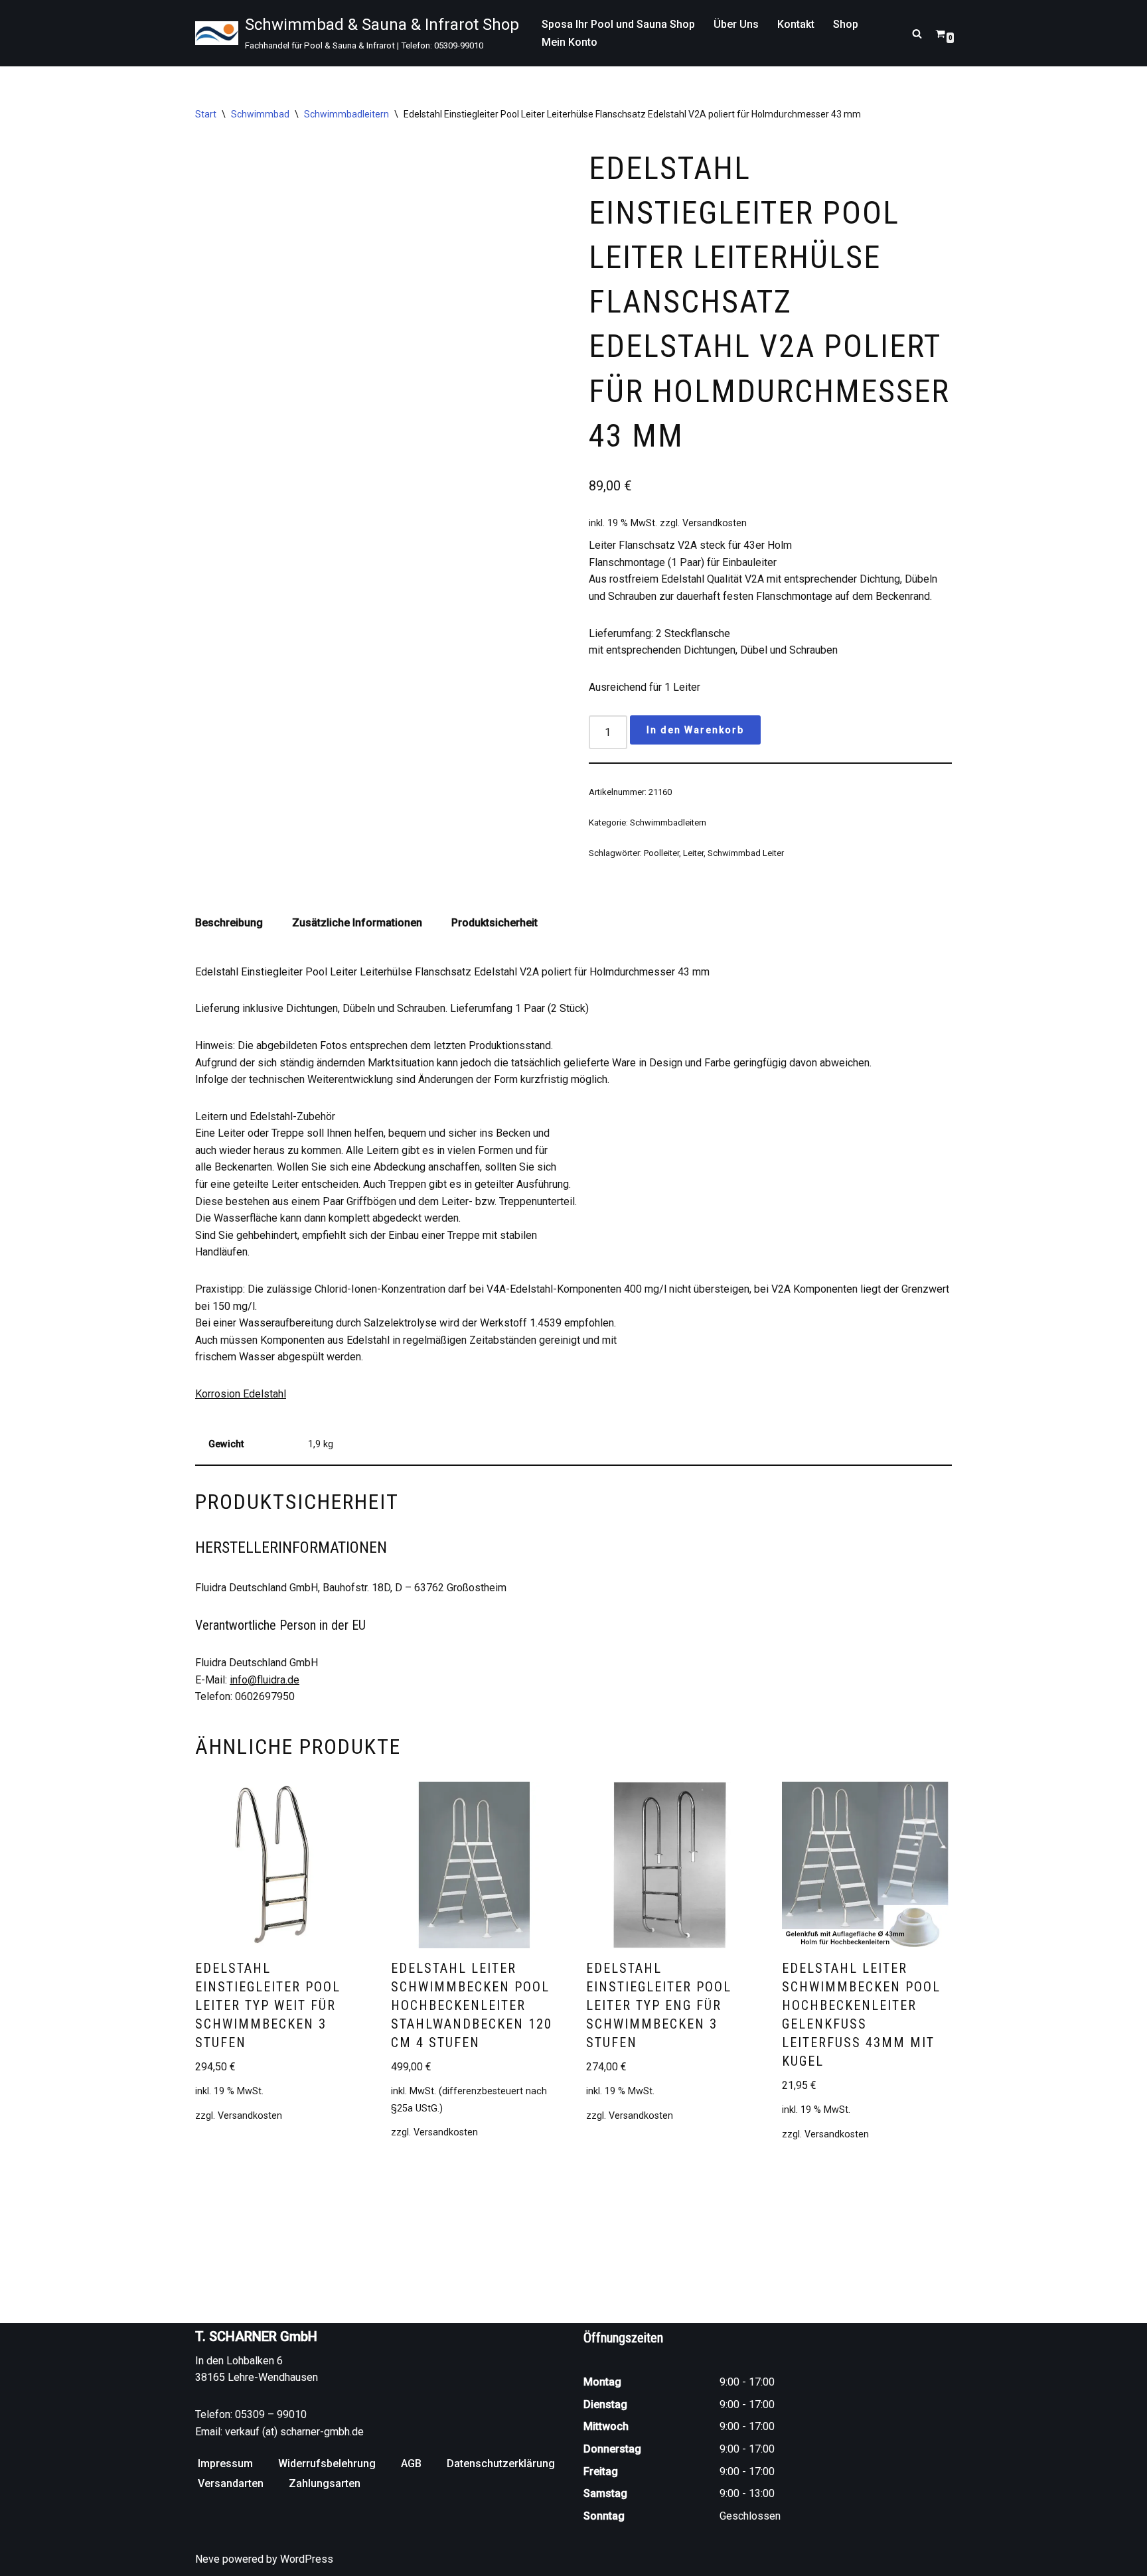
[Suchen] (917, 34)
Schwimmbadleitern (346, 114)
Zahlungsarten (325, 2483)
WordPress (307, 2559)
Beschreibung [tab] (229, 923)
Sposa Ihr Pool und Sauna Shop (618, 24)
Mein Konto (570, 42)
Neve (207, 2559)
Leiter (693, 853)
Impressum (225, 2464)
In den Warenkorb (695, 730)
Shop (846, 24)
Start (206, 114)
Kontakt (796, 24)
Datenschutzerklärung (501, 2464)
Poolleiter (661, 853)
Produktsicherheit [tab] (495, 923)
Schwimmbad (260, 114)
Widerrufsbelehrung (327, 2464)
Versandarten (231, 2483)
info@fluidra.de (265, 1680)
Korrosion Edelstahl (241, 1394)
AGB (411, 2464)
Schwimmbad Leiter (746, 853)
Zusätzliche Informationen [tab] (357, 923)
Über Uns (736, 24)
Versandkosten (715, 523)
